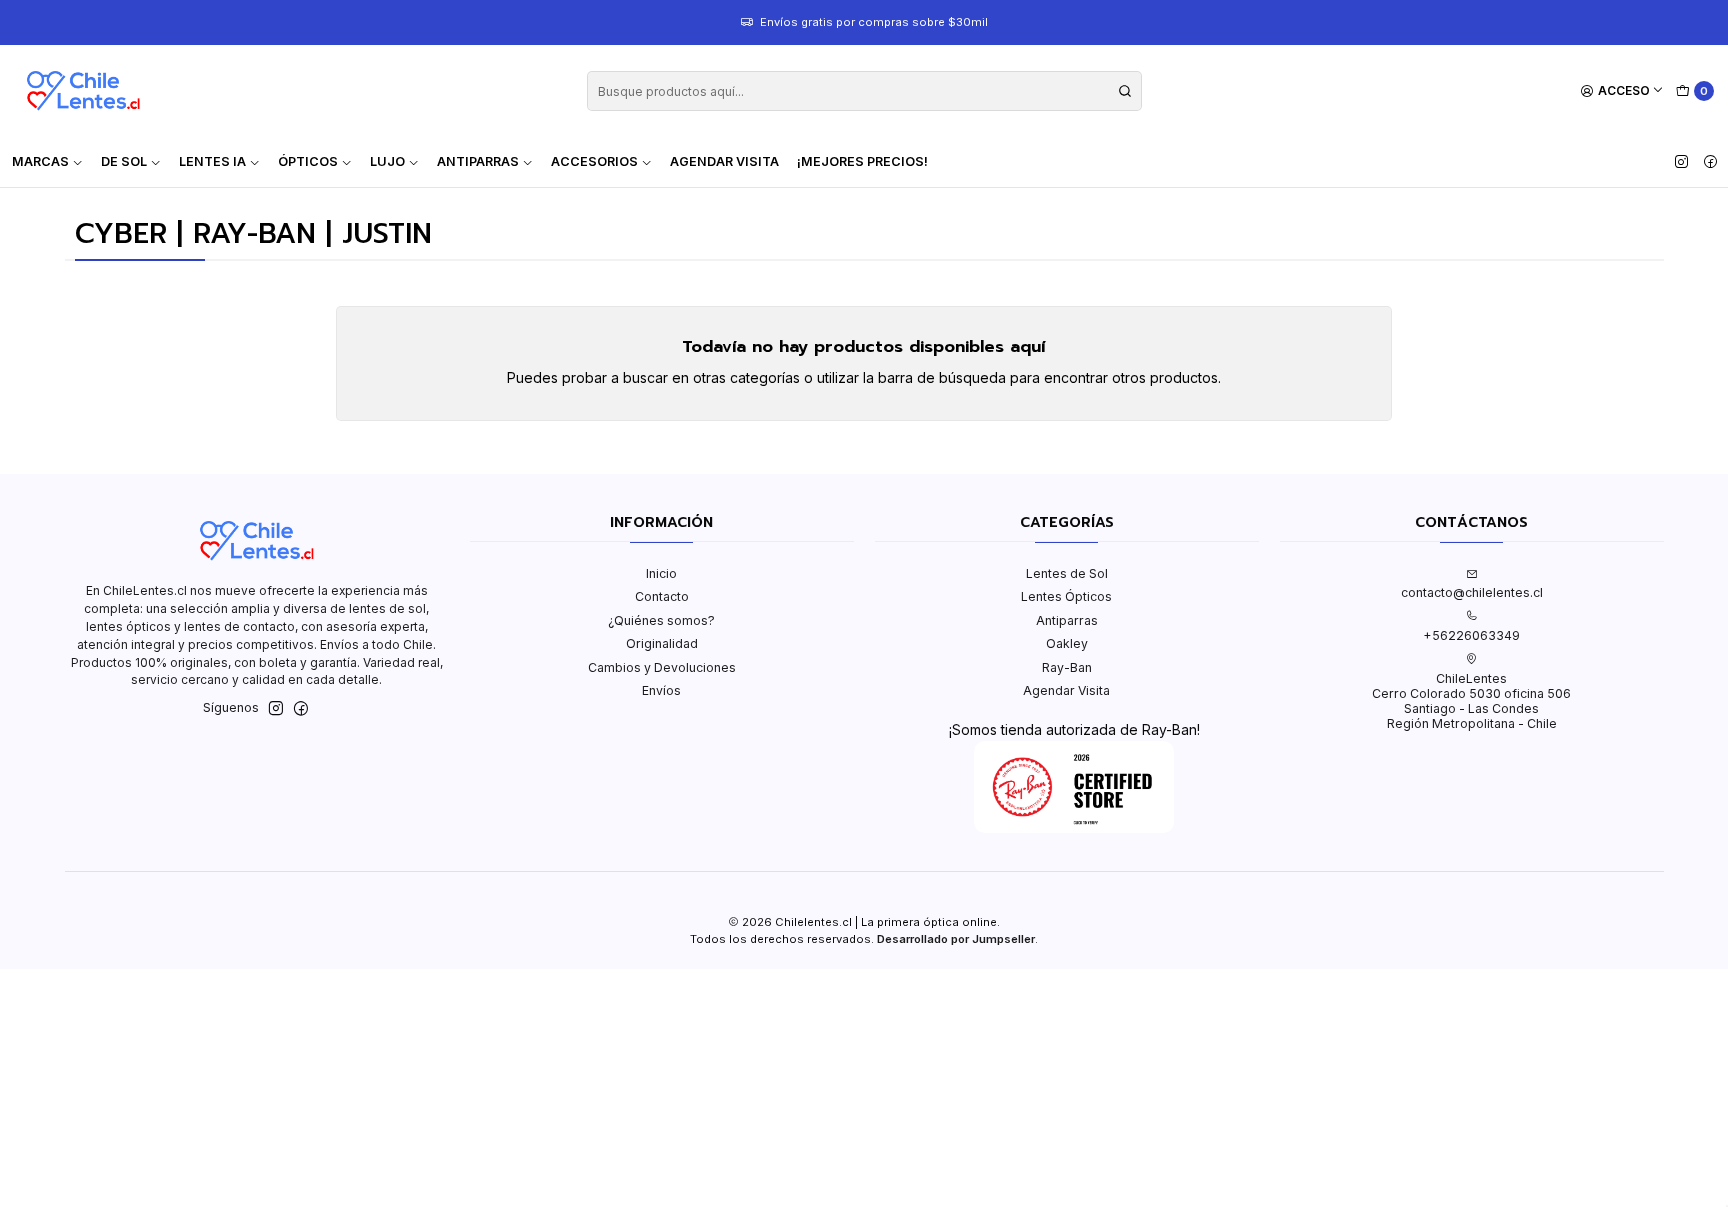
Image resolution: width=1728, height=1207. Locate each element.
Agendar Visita (724, 161)
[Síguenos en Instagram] (1681, 162)
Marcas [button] (40, 161)
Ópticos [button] (308, 161)
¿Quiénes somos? (661, 620)
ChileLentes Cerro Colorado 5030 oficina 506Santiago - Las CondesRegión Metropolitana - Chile (1471, 701)
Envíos (661, 690)
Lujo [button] (387, 161)
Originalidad (662, 643)
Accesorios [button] (594, 161)
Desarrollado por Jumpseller (956, 939)
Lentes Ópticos (1066, 596)
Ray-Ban (1067, 667)
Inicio (661, 573)
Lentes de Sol (1067, 573)
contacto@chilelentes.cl (1472, 592)
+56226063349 (1471, 635)
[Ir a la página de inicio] (83, 91)
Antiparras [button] (478, 161)
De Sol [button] (124, 161)
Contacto (662, 596)
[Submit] (1125, 91)
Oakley (1067, 643)
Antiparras (1067, 620)
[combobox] (864, 91)
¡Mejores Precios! (862, 161)
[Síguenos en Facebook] (1710, 162)
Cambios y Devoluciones (662, 667)
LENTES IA (212, 161)
